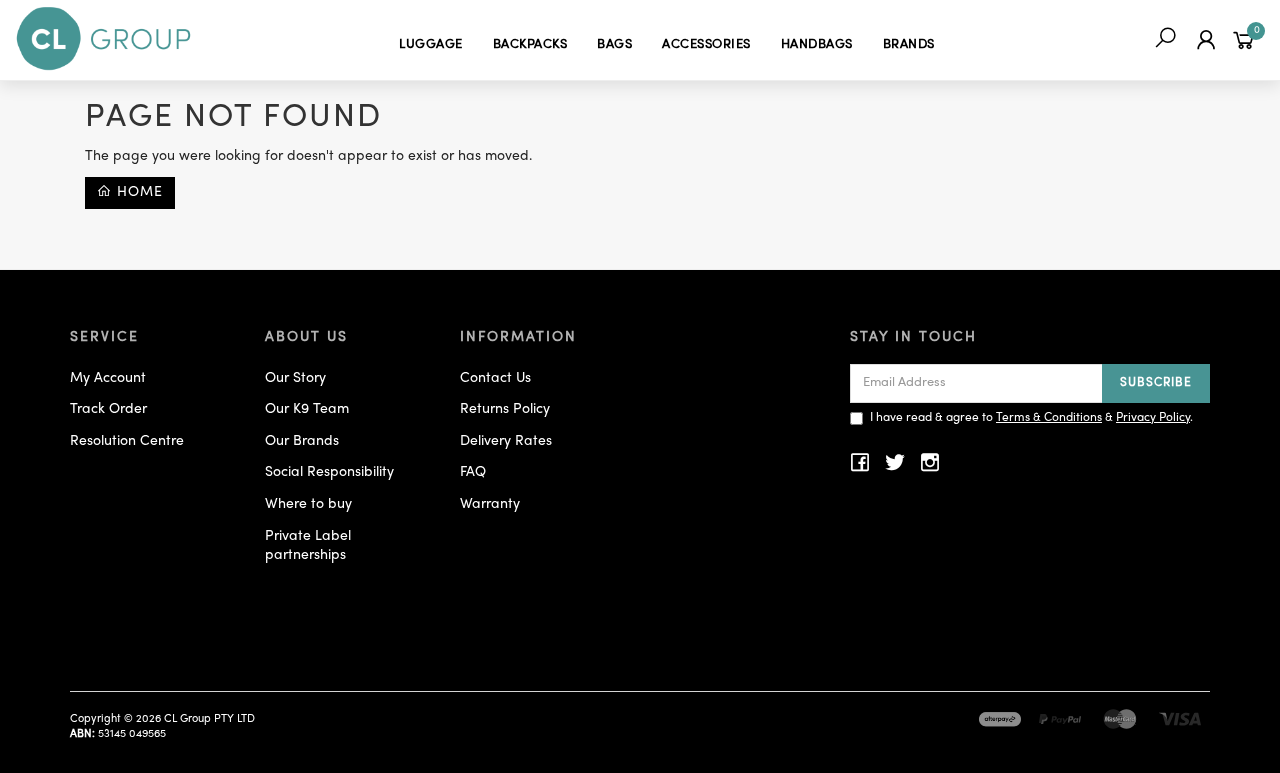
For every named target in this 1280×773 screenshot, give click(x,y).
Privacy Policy (1153, 418)
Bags (614, 45)
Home (137, 192)
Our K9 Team (307, 409)
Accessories (706, 45)
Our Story (295, 378)
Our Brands (302, 441)
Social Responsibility (329, 472)
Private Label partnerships (308, 546)
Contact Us (495, 378)
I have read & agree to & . (1031, 418)
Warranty (490, 504)
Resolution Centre (127, 441)
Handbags (817, 45)
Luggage (431, 45)
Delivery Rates (506, 441)
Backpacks (530, 45)
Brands (909, 45)
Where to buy (308, 504)
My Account (108, 378)
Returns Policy (505, 409)
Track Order (108, 409)
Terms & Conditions (1049, 418)
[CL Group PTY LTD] (103, 39)
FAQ (473, 472)
